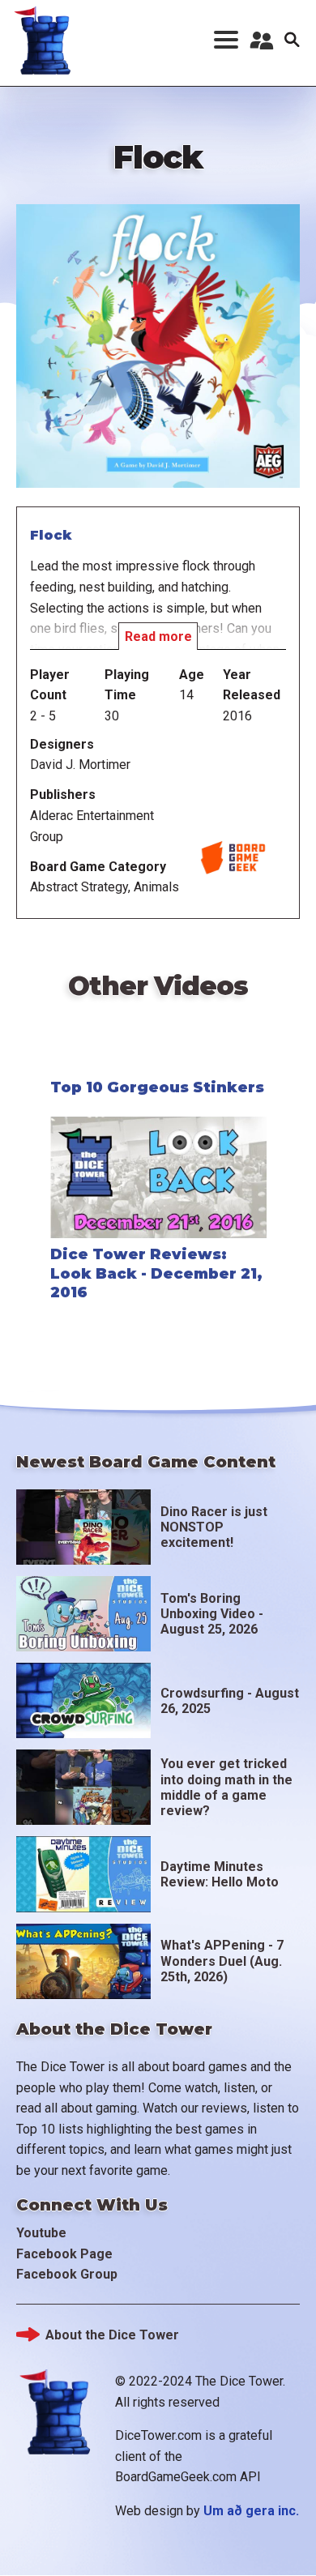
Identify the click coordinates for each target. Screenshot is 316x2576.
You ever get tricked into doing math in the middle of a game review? (226, 1787)
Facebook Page (64, 2254)
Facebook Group (67, 2274)
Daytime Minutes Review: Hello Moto (220, 1874)
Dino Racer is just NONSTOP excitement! (214, 1527)
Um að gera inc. (251, 2511)
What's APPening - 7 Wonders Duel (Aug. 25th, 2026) (222, 1961)
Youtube (41, 2233)
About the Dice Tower (112, 2335)
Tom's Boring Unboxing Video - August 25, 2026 (212, 1614)
